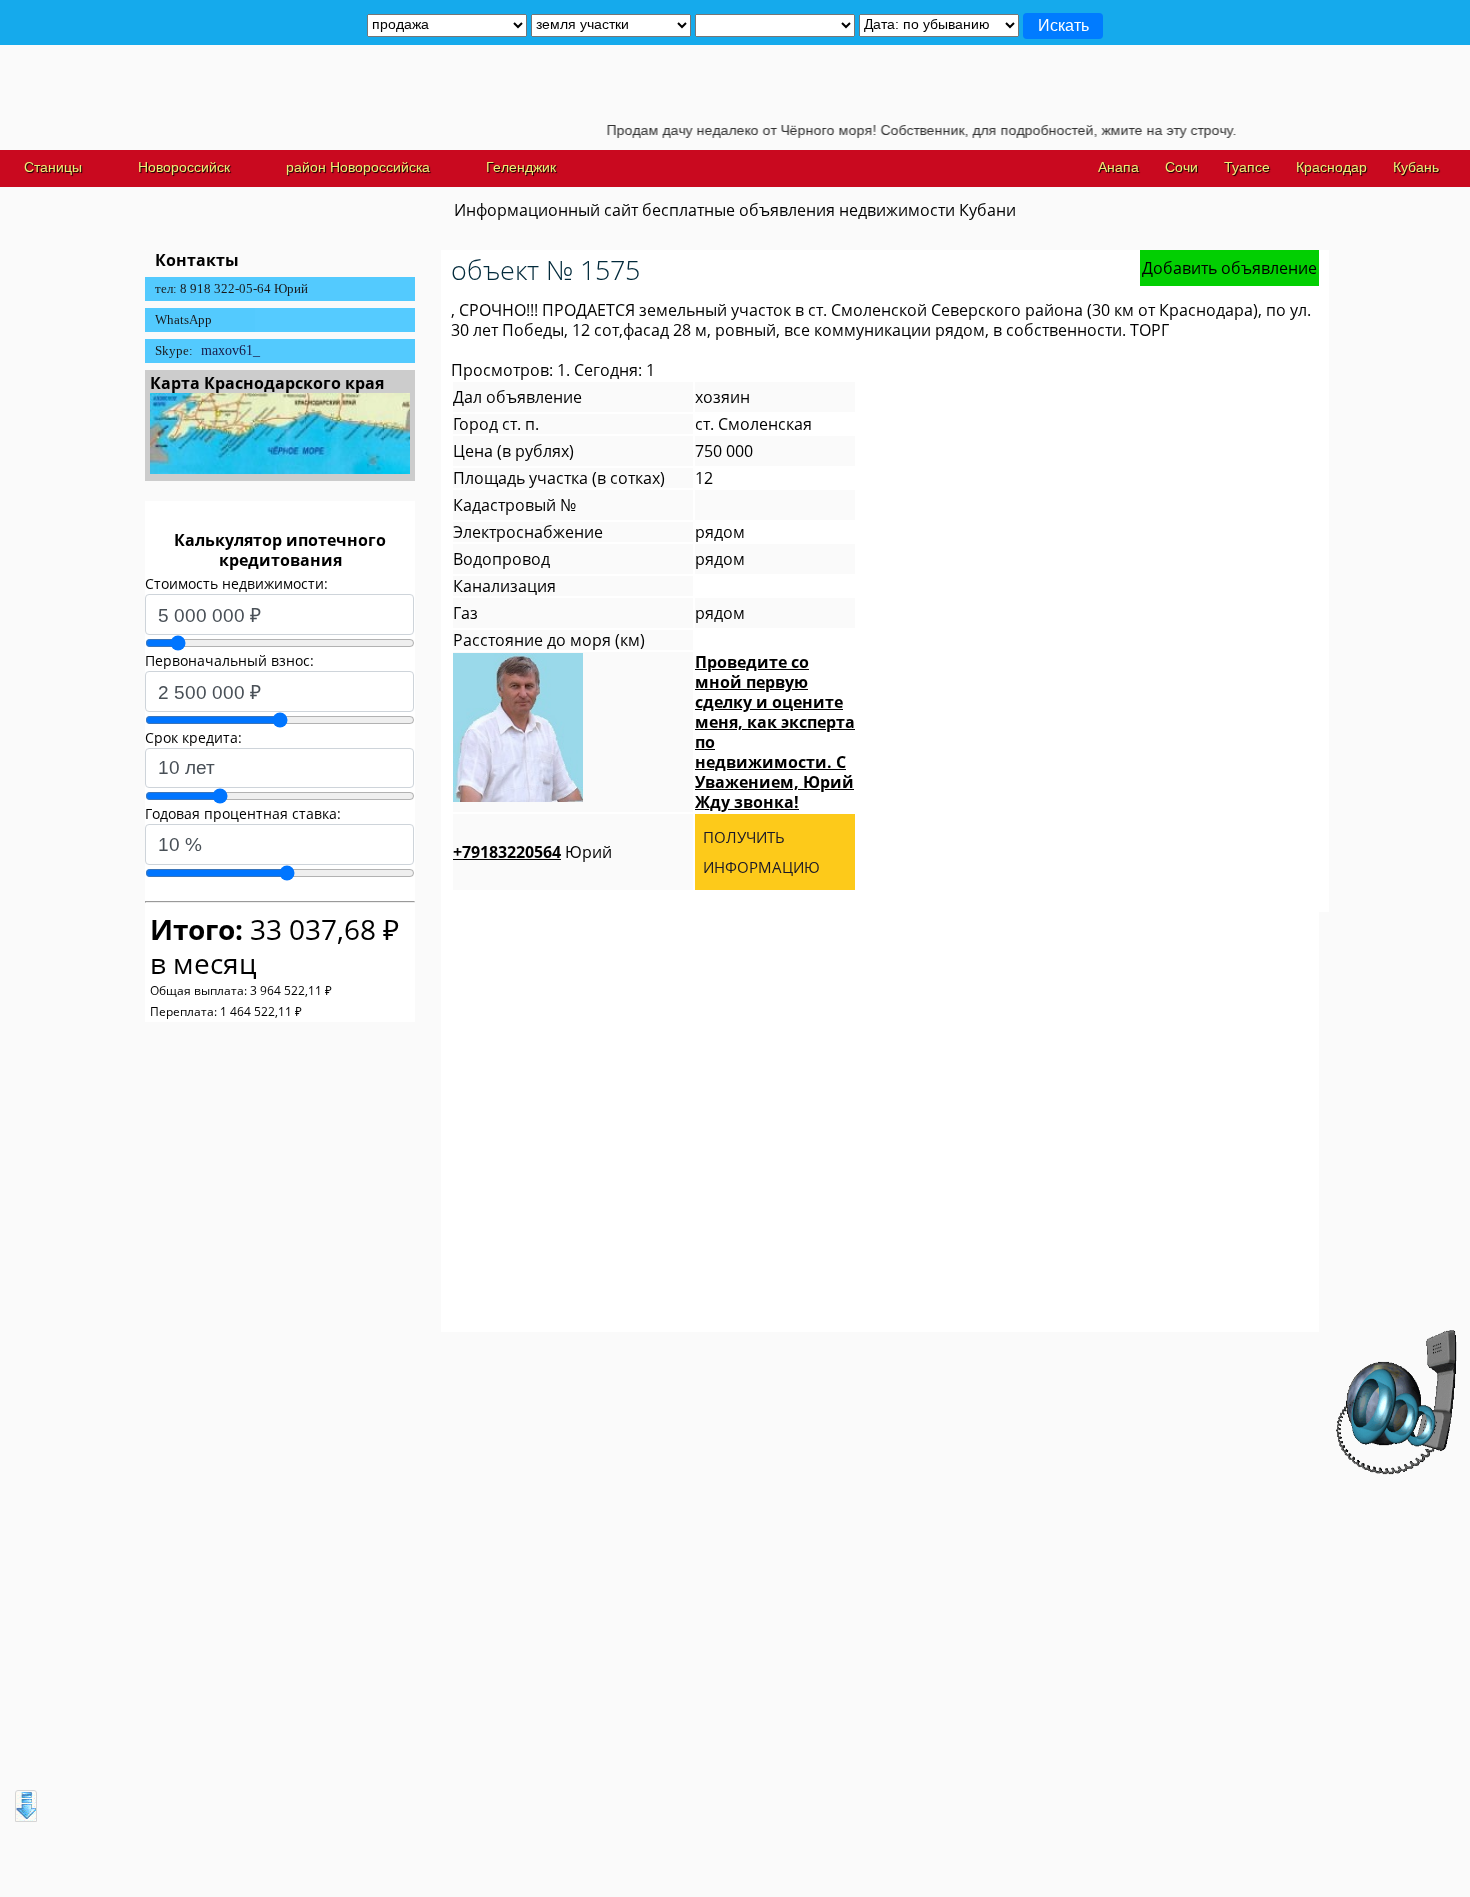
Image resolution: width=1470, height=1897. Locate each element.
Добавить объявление (1229, 268)
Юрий (532, 852)
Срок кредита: (193, 737)
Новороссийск (184, 167)
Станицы (53, 167)
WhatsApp (183, 319)
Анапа (1118, 167)
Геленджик (521, 167)
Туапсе (1247, 167)
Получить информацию (761, 852)
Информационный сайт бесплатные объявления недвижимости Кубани (735, 210)
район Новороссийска (358, 167)
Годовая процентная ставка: (243, 813)
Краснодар (1331, 167)
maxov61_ (230, 350)
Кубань (1416, 167)
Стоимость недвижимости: (236, 583)
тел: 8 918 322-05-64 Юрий (231, 288)
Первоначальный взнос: (229, 660)
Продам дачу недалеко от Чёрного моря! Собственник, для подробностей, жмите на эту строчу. (890, 130)
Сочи (1181, 167)
